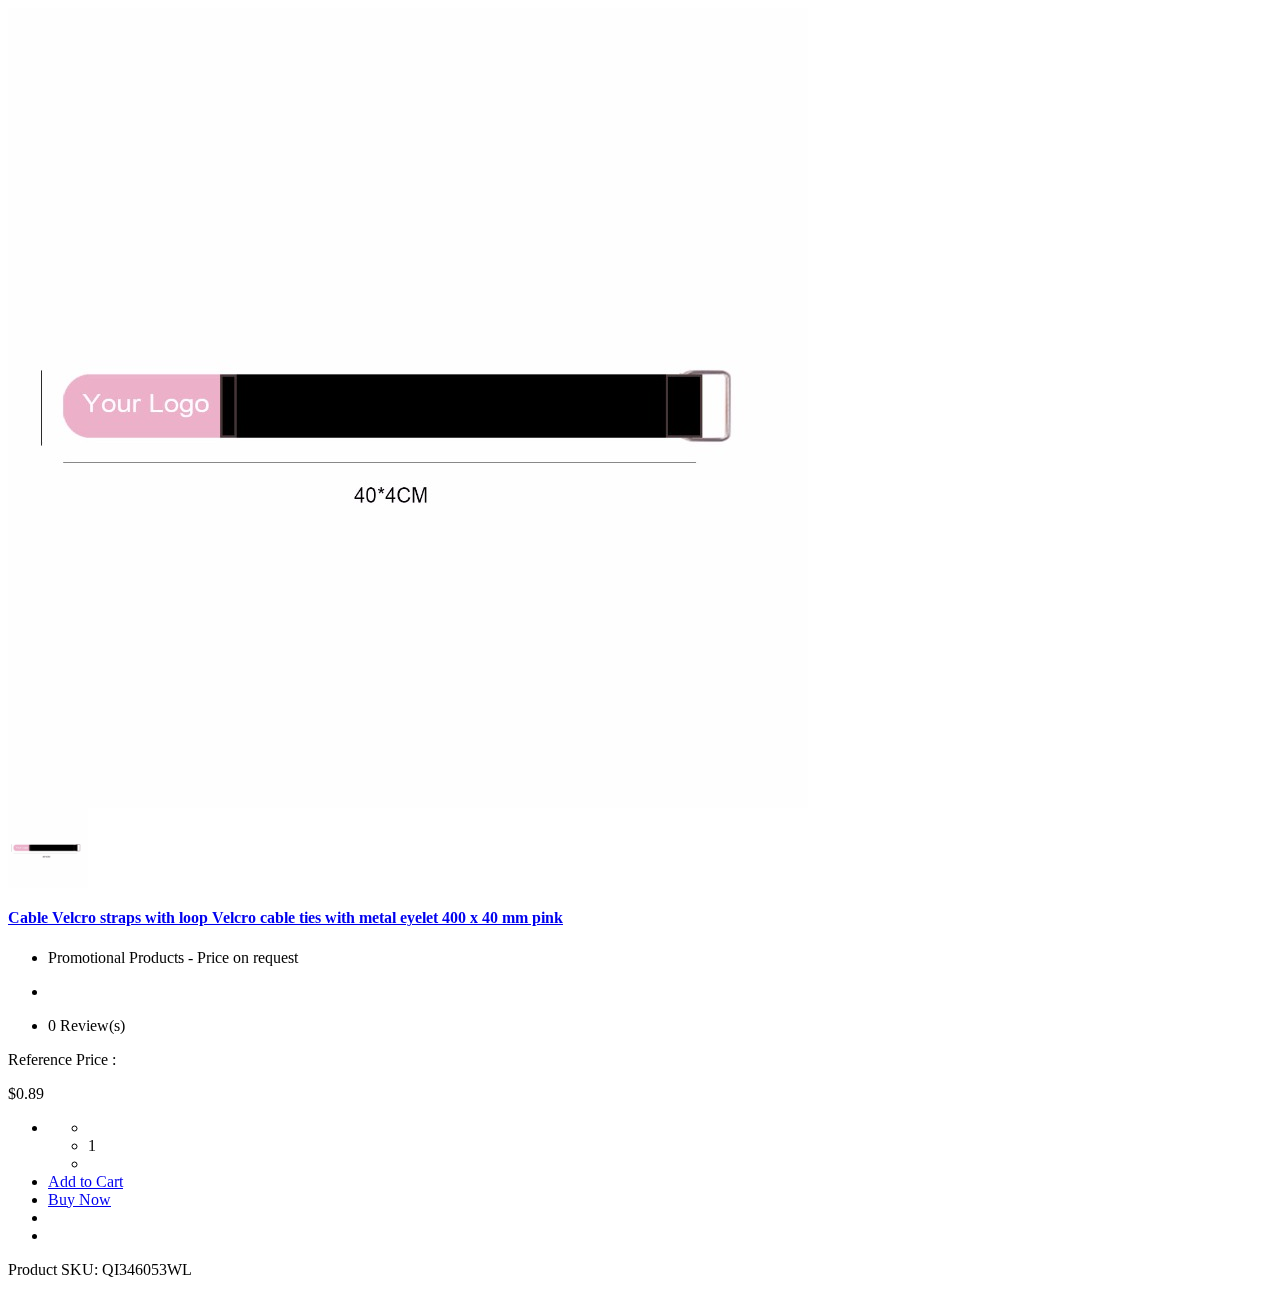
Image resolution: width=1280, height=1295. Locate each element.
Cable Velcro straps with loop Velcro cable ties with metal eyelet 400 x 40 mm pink (285, 917)
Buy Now (79, 1199)
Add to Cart (85, 1181)
